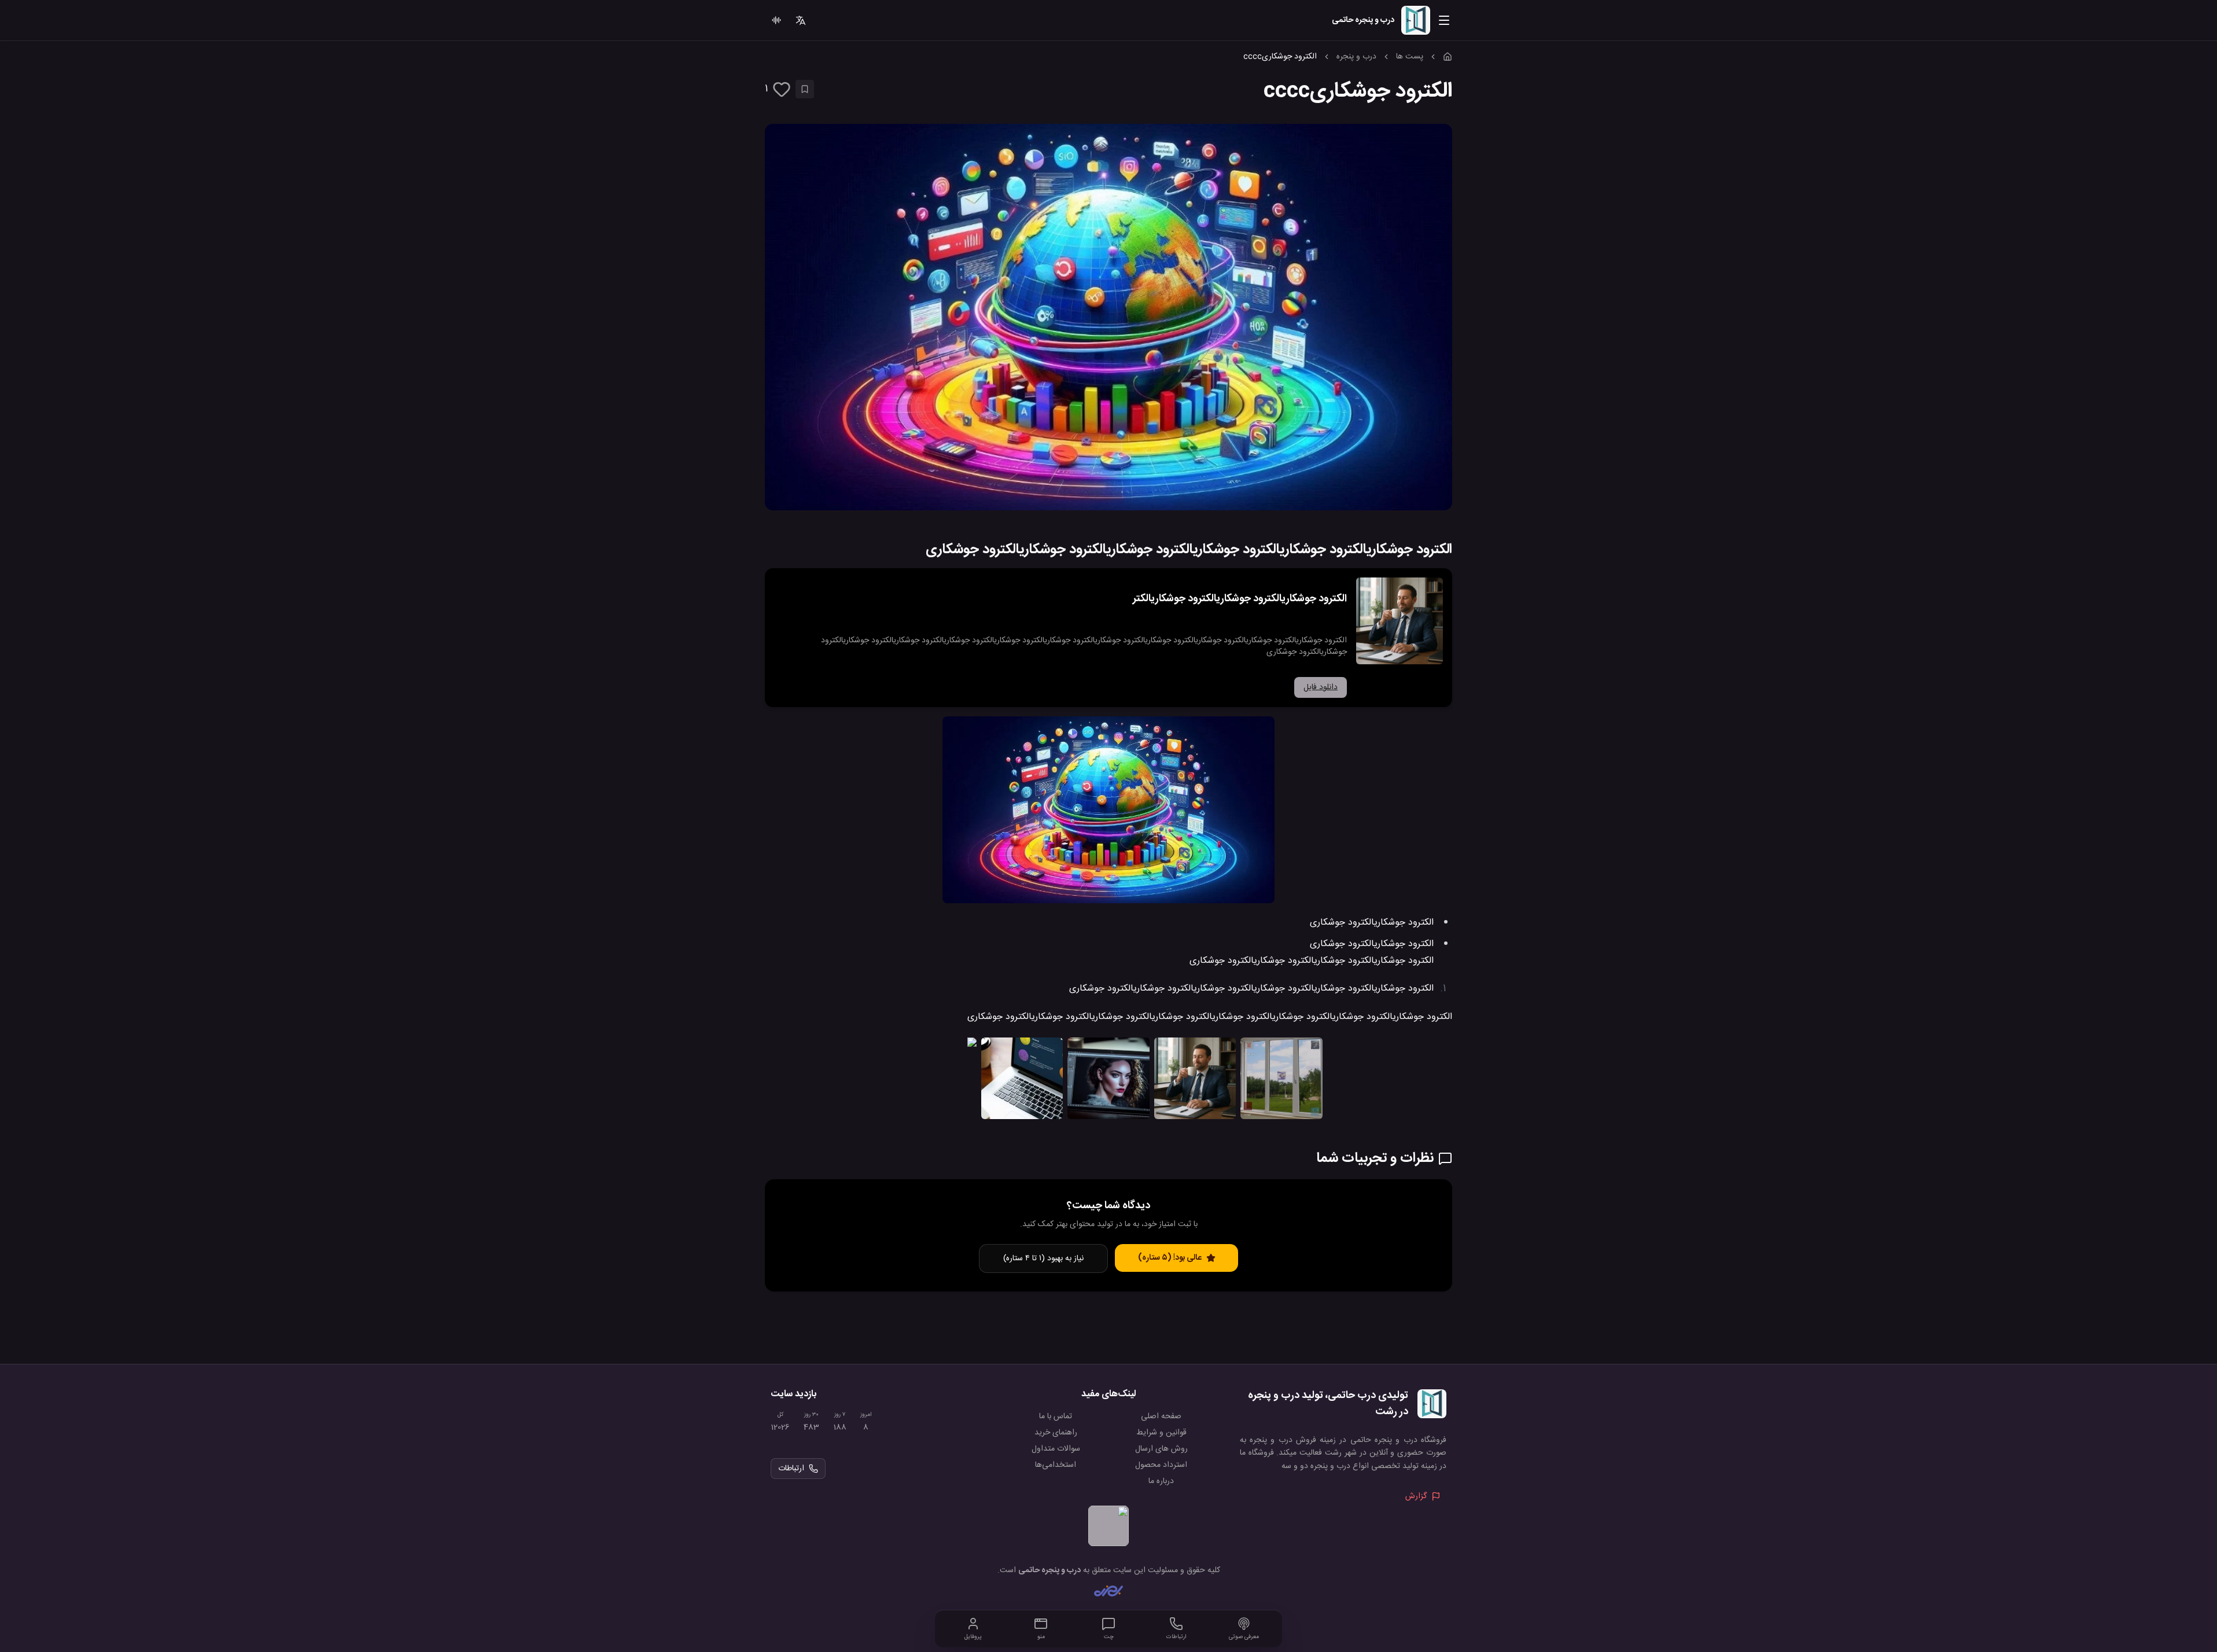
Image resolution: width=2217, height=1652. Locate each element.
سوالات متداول (1056, 1449)
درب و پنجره (1356, 57)
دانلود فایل (1321, 687)
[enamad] (1108, 1526)
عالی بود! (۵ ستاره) (1170, 1258)
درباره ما (1161, 1481)
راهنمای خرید (1056, 1433)
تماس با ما (1056, 1416)
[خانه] (1448, 57)
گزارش (1416, 1496)
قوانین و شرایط (1161, 1433)
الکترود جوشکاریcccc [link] (1280, 57)
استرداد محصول (1161, 1465)
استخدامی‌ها (1056, 1465)
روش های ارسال (1161, 1449)
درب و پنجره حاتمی (1049, 1570)
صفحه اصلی (1161, 1416)
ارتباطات (791, 1469)
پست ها (1410, 57)
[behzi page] (1108, 1591)
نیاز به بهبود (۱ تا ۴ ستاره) (1043, 1259)
